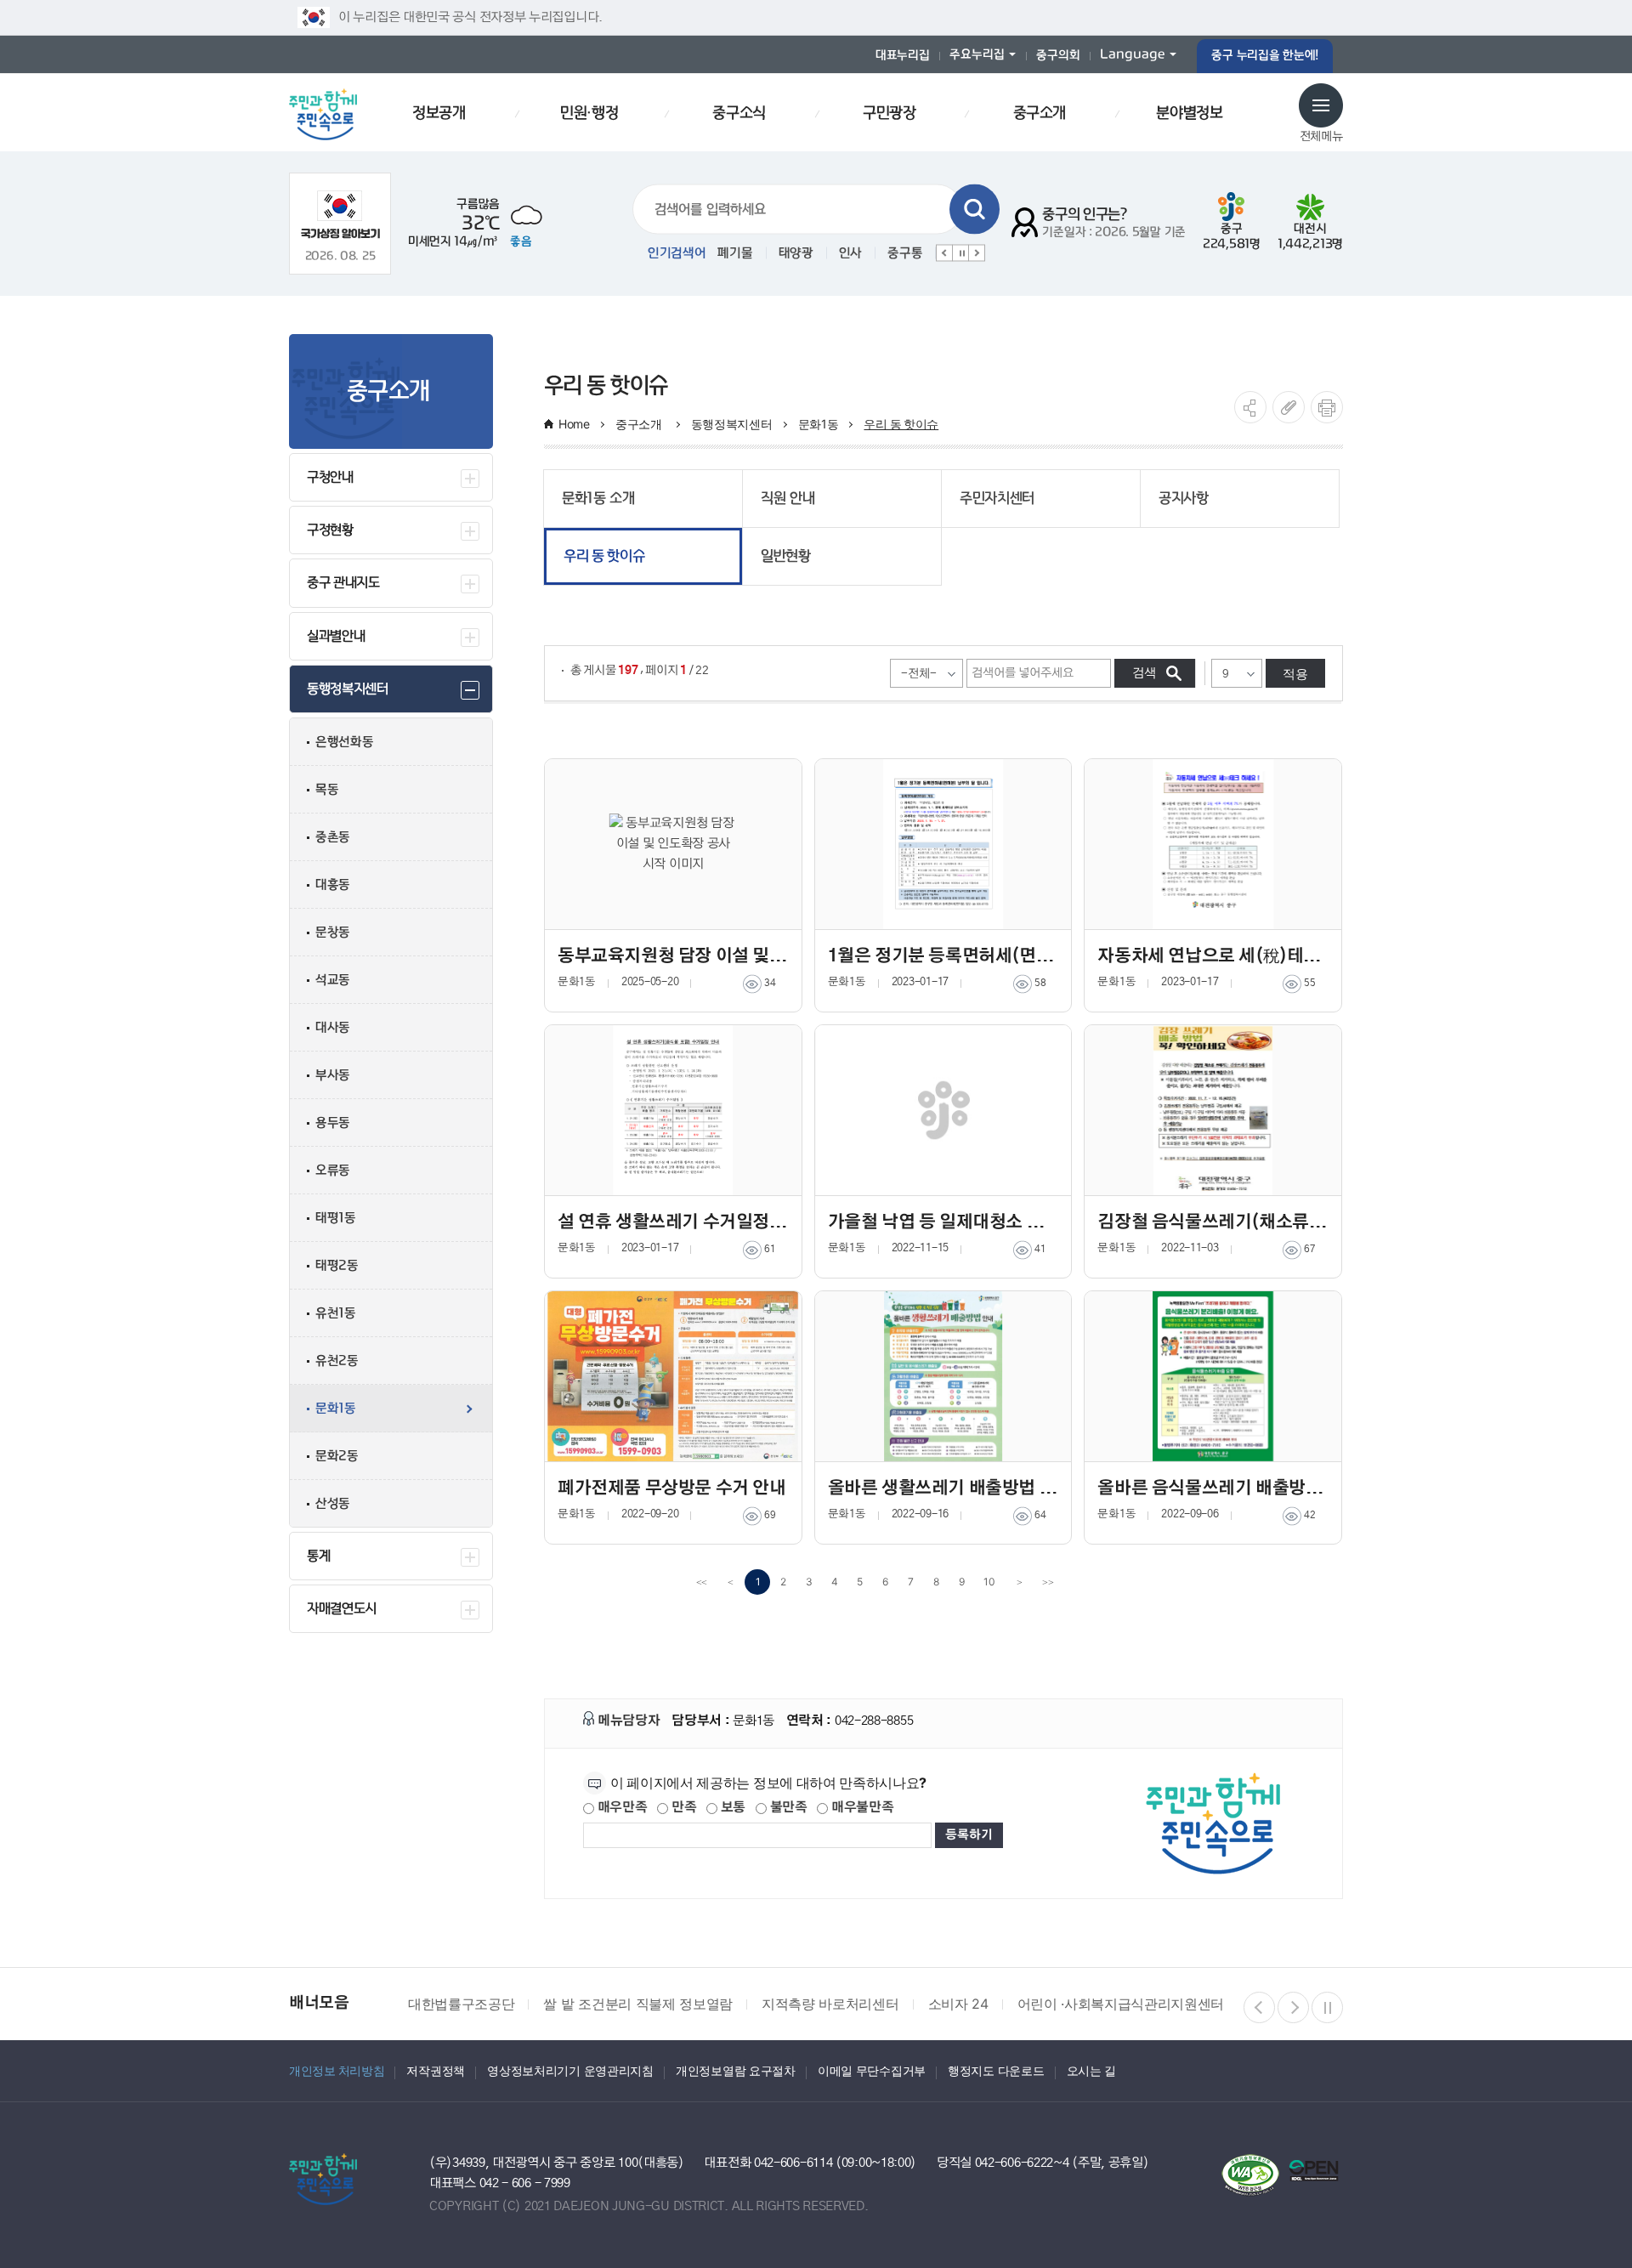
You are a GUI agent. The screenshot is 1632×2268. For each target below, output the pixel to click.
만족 (682, 1808)
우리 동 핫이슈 (901, 424)
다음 (977, 253)
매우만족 (621, 1808)
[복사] (1289, 407)
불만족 (787, 1808)
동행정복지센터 (732, 424)
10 (989, 1582)
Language (1133, 55)
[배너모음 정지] (1327, 2007)
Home (574, 424)
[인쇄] (1327, 407)
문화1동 (819, 424)
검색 (975, 210)
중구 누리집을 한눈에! (1265, 56)
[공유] (1250, 407)
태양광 (796, 253)
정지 (960, 253)
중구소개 (640, 424)
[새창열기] (340, 215)
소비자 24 (822, 2004)
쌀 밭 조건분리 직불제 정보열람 (503, 2004)
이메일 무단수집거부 (872, 2070)
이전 (944, 253)
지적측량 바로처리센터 (695, 2004)
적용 (1295, 674)
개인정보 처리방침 (337, 2070)
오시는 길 (1092, 2070)
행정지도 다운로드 (996, 2070)
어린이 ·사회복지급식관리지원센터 (985, 2004)
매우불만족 (861, 1808)
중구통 (905, 253)
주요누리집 (977, 55)
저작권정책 (436, 2070)
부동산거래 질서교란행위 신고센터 (1222, 2004)
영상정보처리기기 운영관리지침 (570, 2070)
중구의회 (1058, 56)
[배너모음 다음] (1293, 2007)
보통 (731, 1808)
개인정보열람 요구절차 (736, 2070)
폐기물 (735, 253)
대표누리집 (903, 56)
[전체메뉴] (1321, 105)
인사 (850, 253)
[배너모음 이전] (1259, 2007)
